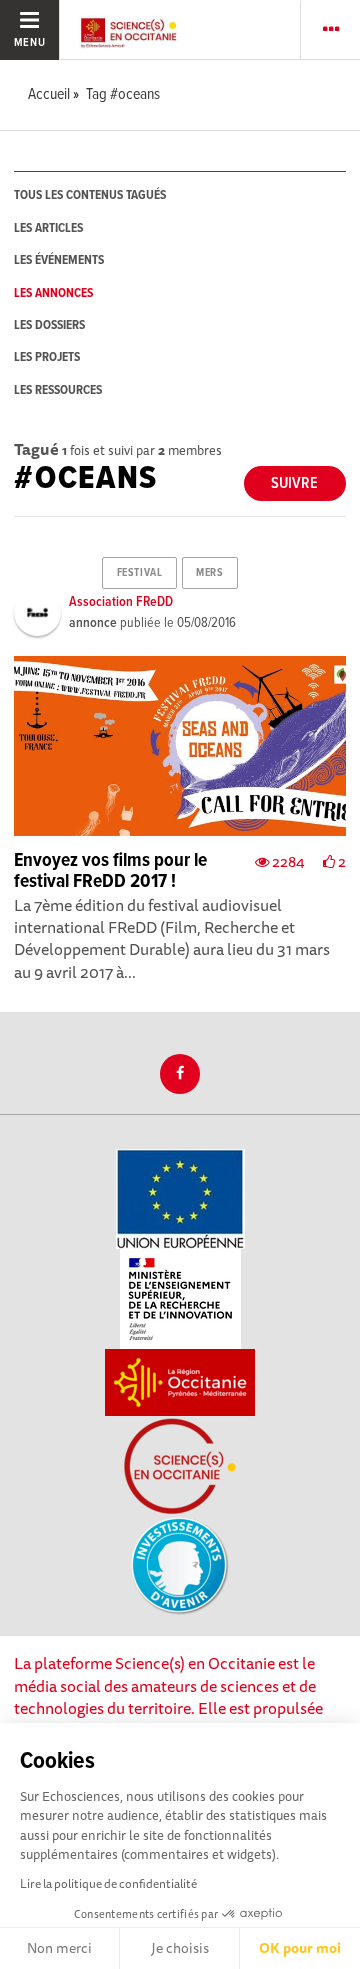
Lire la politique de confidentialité (108, 1883)
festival (139, 573)
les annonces (53, 293)
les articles (48, 228)
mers (209, 573)
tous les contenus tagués (90, 195)
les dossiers (49, 325)
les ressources (58, 390)
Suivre (294, 483)
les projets (47, 357)
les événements (59, 260)
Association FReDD (121, 602)
